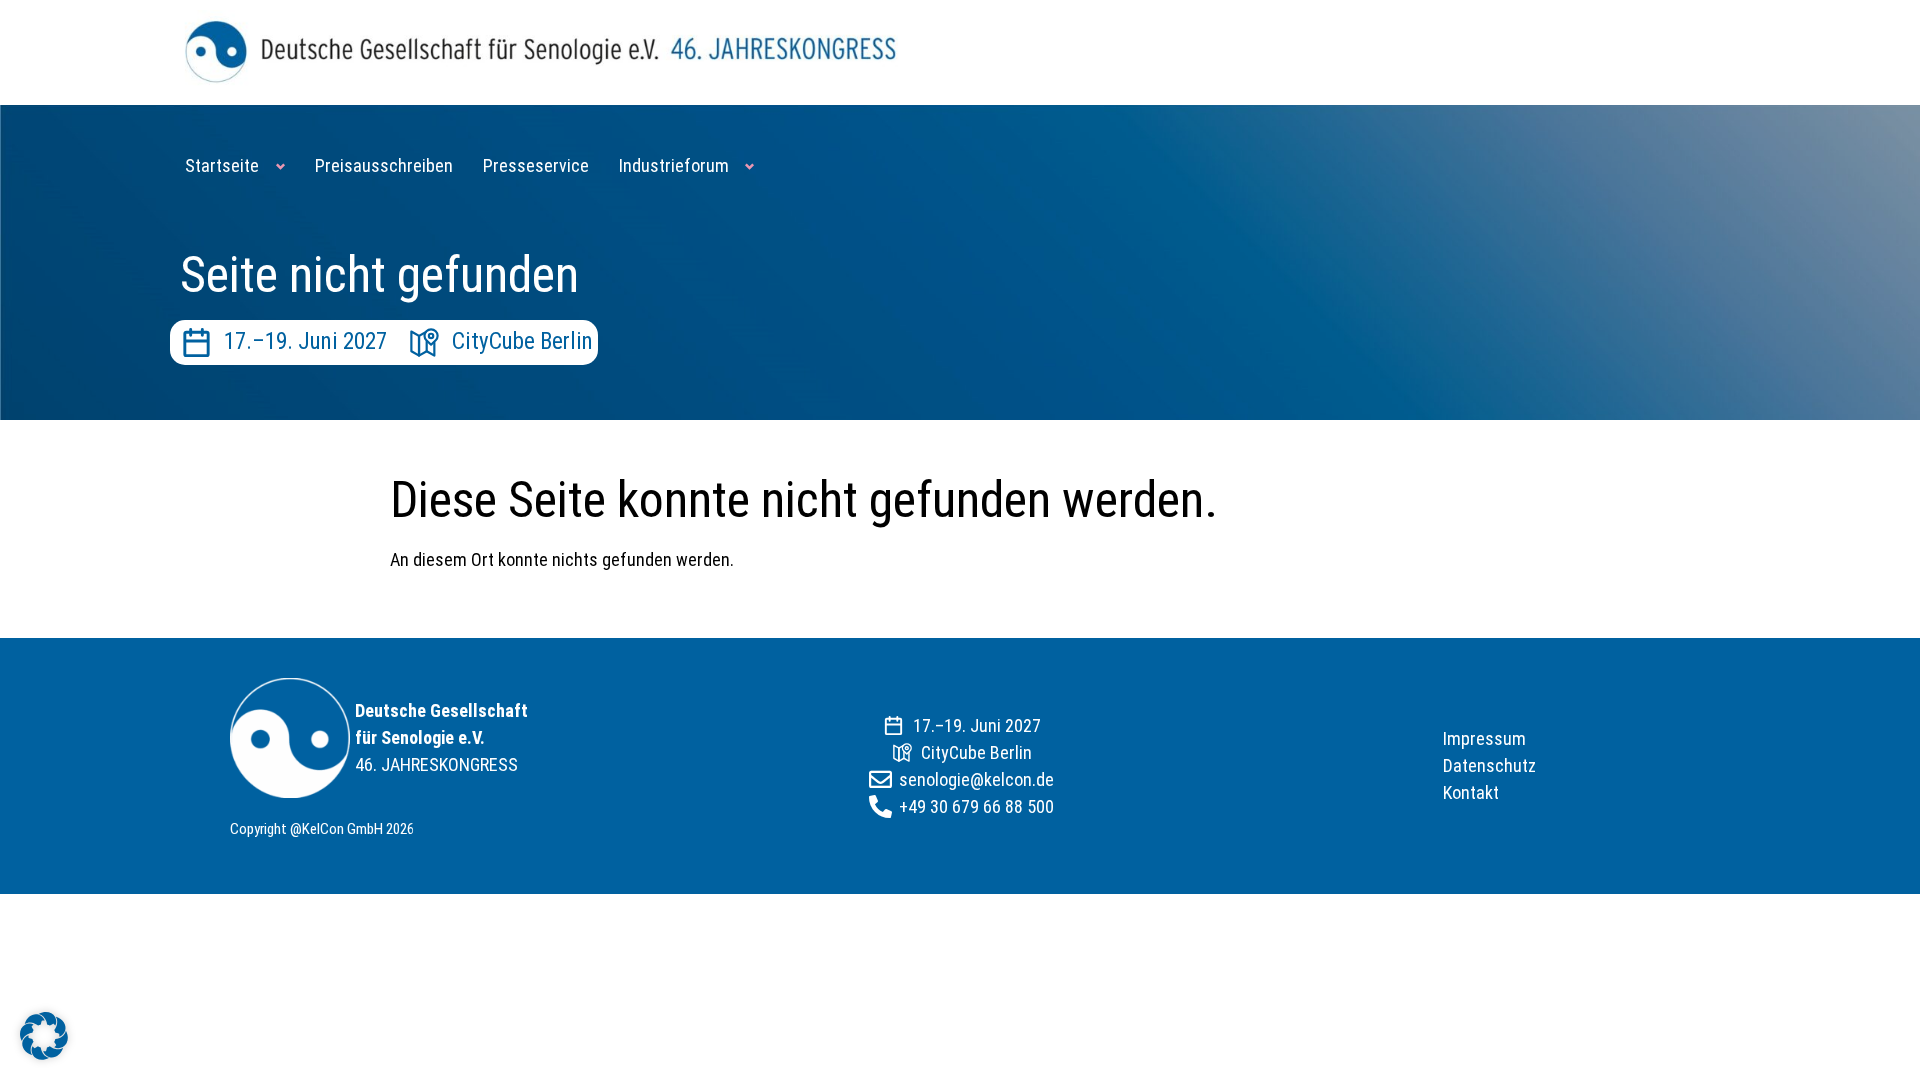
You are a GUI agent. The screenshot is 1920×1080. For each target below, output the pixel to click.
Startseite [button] (222, 165)
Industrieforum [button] (674, 165)
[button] (44, 1036)
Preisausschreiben (384, 165)
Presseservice (536, 165)
